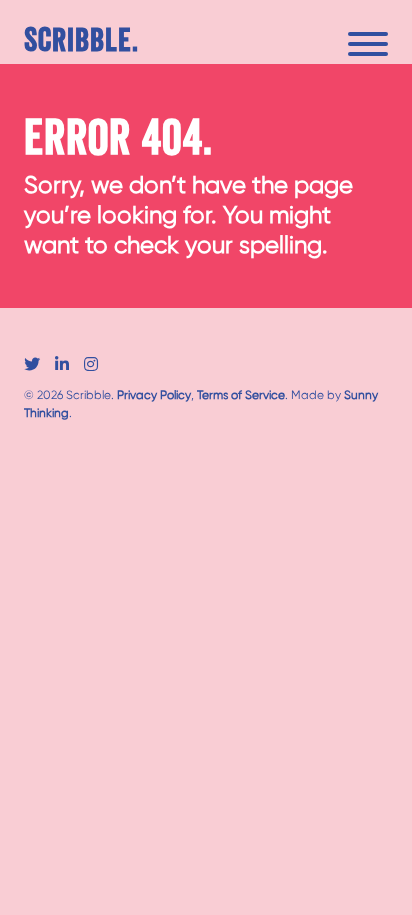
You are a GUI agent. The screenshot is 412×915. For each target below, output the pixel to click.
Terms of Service (241, 395)
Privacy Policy (154, 395)
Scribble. (81, 41)
